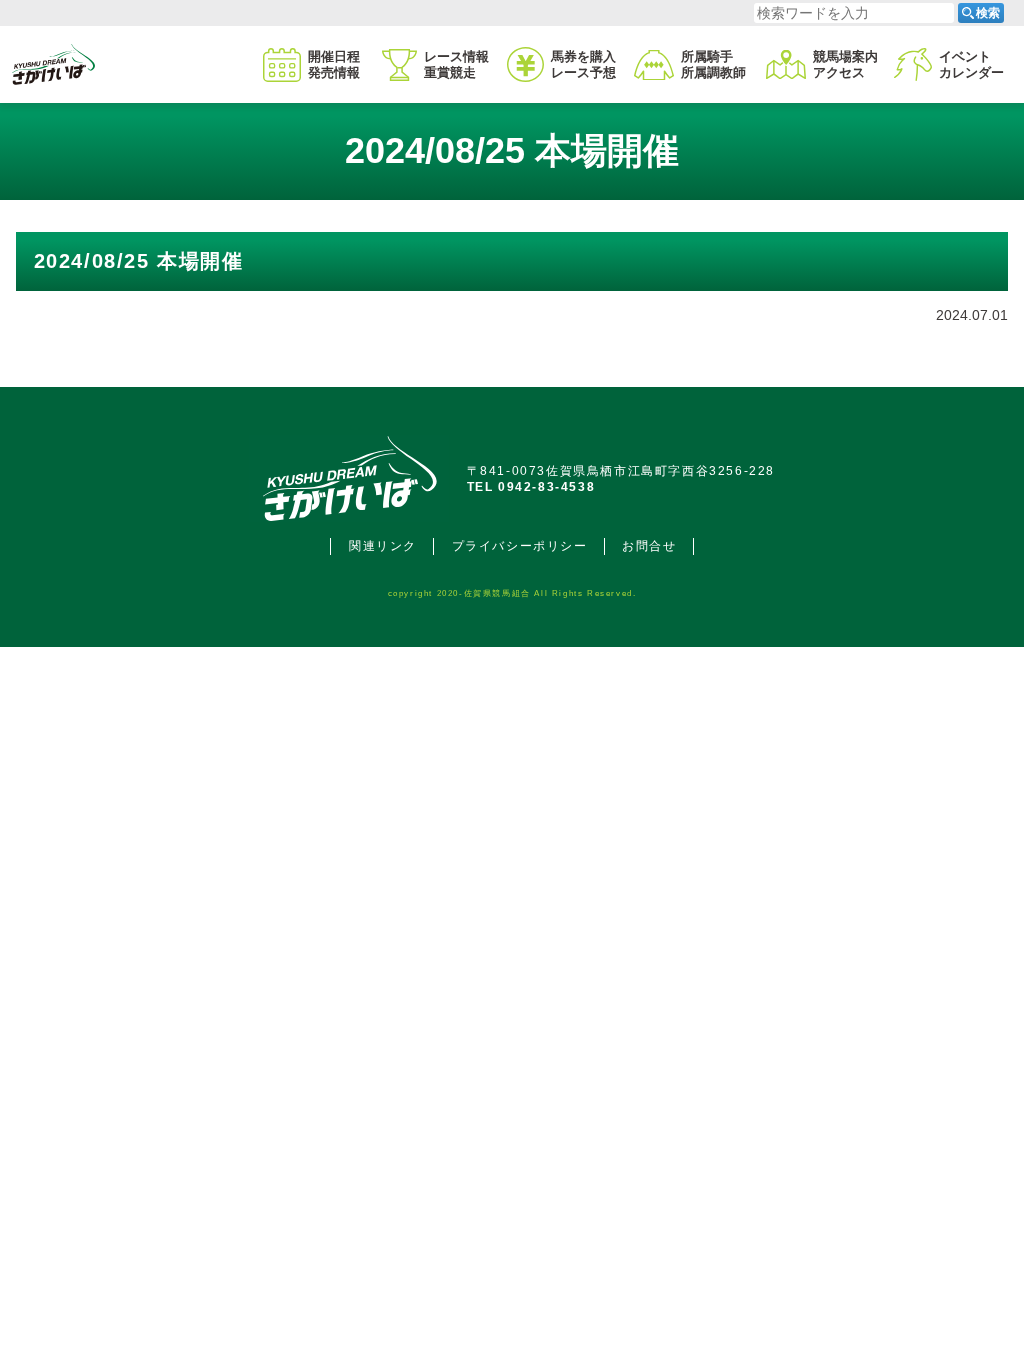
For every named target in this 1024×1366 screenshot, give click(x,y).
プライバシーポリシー (520, 546)
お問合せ (649, 546)
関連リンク (383, 546)
